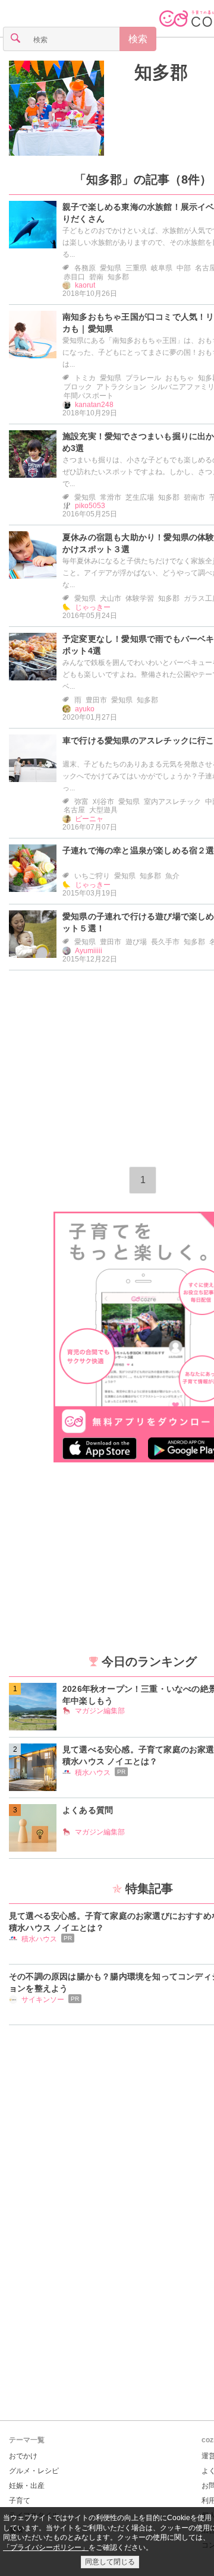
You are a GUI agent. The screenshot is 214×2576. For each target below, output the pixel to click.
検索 (138, 39)
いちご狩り (92, 876)
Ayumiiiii (89, 951)
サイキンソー (43, 2000)
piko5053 (90, 506)
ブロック (78, 387)
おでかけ (23, 2456)
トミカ (85, 378)
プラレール (143, 378)
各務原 (85, 268)
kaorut (85, 285)
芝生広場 (140, 497)
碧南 (96, 277)
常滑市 (111, 497)
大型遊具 (103, 810)
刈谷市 (103, 802)
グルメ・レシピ (34, 2471)
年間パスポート (89, 396)
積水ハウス (93, 1773)
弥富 (81, 802)
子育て (20, 2501)
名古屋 (74, 810)
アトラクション (121, 387)
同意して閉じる (110, 2562)
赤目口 (74, 277)
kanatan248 (94, 405)
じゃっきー (93, 607)
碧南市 (194, 497)
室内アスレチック (172, 802)
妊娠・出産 (27, 2486)
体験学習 (140, 598)
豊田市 (96, 700)
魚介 (172, 876)
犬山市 (111, 598)
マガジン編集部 (100, 1711)
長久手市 (165, 942)
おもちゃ (180, 378)
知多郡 (118, 277)
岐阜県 (162, 268)
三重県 (136, 268)
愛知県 (111, 268)
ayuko (85, 709)
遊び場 (136, 942)
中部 (184, 268)
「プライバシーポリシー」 (46, 2547)
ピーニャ (89, 819)
